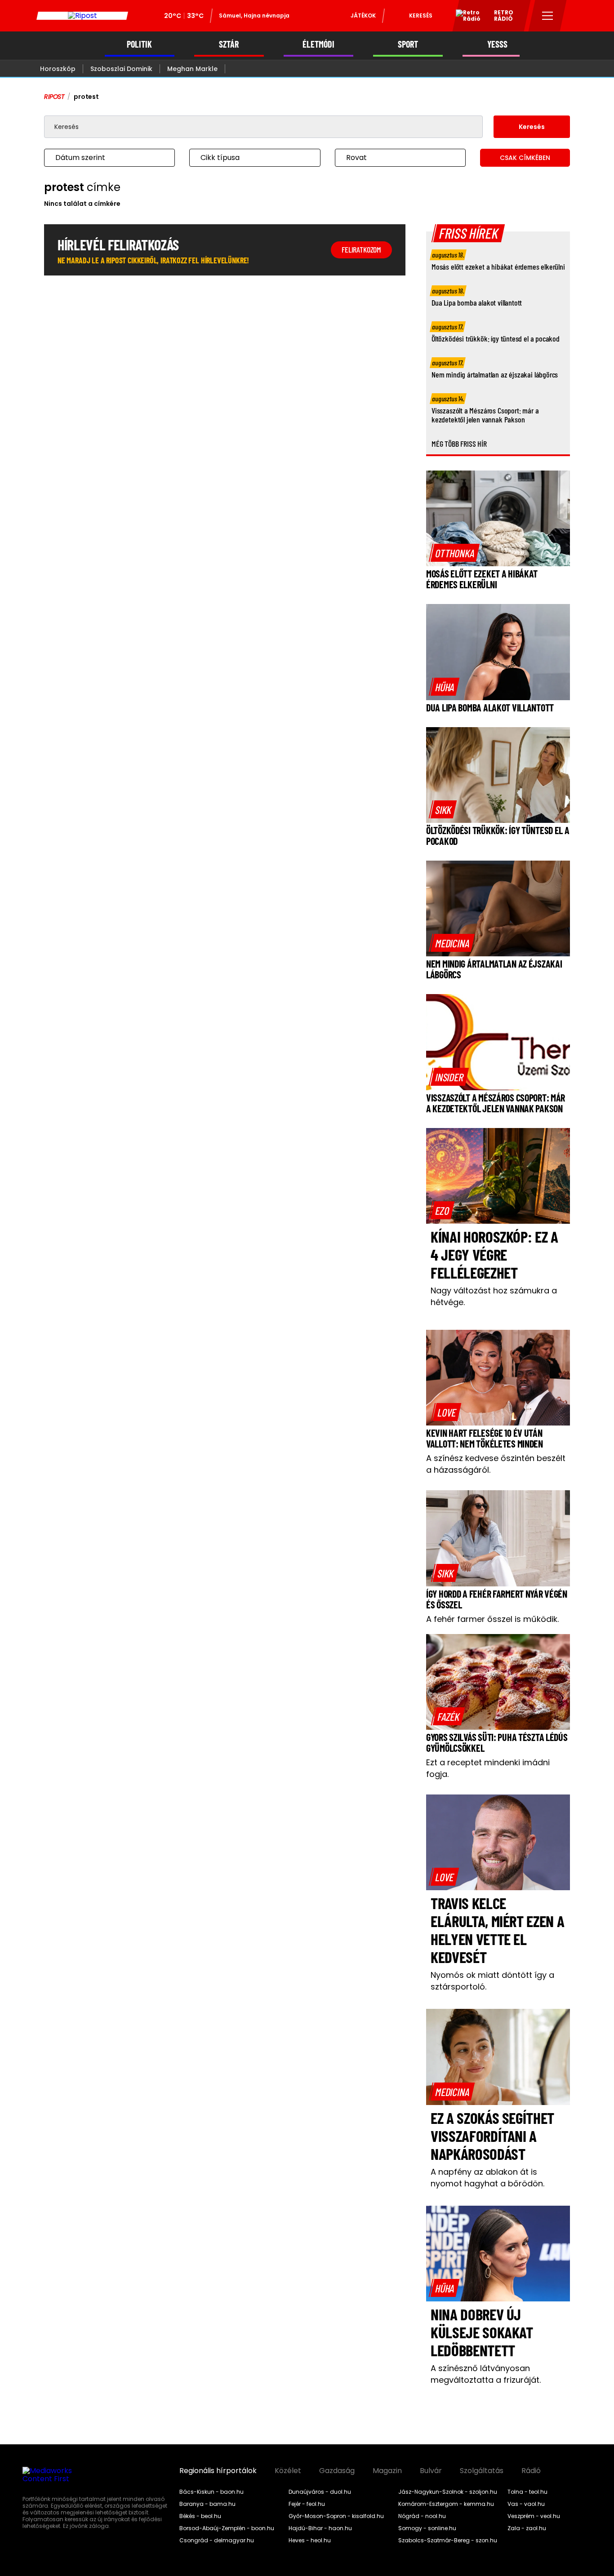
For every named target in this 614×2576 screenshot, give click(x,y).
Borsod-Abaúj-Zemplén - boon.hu (227, 2528)
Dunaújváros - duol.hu (320, 2492)
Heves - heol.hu (310, 2540)
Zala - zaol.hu (527, 2528)
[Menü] (548, 16)
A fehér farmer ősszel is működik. (492, 1619)
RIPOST (54, 97)
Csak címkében (525, 158)
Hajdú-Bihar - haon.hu (320, 2528)
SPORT (408, 44)
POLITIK (139, 44)
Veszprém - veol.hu (534, 2516)
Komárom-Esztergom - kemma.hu (446, 2504)
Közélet (288, 2471)
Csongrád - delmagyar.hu (217, 2540)
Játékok (363, 16)
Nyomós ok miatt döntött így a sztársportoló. (492, 1981)
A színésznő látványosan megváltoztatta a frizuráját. (486, 2374)
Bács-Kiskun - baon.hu (211, 2492)
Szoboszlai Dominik (121, 69)
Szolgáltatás (482, 2471)
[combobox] (100, 158)
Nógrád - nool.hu (422, 2516)
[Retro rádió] (465, 17)
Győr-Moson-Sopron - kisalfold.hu (336, 2516)
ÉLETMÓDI (318, 44)
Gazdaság (337, 2471)
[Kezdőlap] (82, 16)
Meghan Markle (192, 69)
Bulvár (431, 2471)
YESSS (497, 44)
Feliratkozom (361, 249)
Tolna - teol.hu (527, 2492)
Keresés (421, 16)
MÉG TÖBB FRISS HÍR (459, 444)
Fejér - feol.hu (307, 2504)
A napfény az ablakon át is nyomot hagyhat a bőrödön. (487, 2178)
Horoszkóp (58, 69)
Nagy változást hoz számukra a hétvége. (494, 1296)
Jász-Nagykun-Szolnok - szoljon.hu (448, 2492)
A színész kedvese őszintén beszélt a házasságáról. (496, 1464)
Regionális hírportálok (218, 2471)
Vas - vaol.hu (526, 2504)
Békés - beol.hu (200, 2516)
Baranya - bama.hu (207, 2504)
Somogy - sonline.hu (427, 2528)
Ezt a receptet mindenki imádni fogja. (488, 1768)
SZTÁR (229, 44)
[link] (455, 553)
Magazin (387, 2471)
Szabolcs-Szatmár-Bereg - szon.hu (448, 2540)
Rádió (531, 2471)
